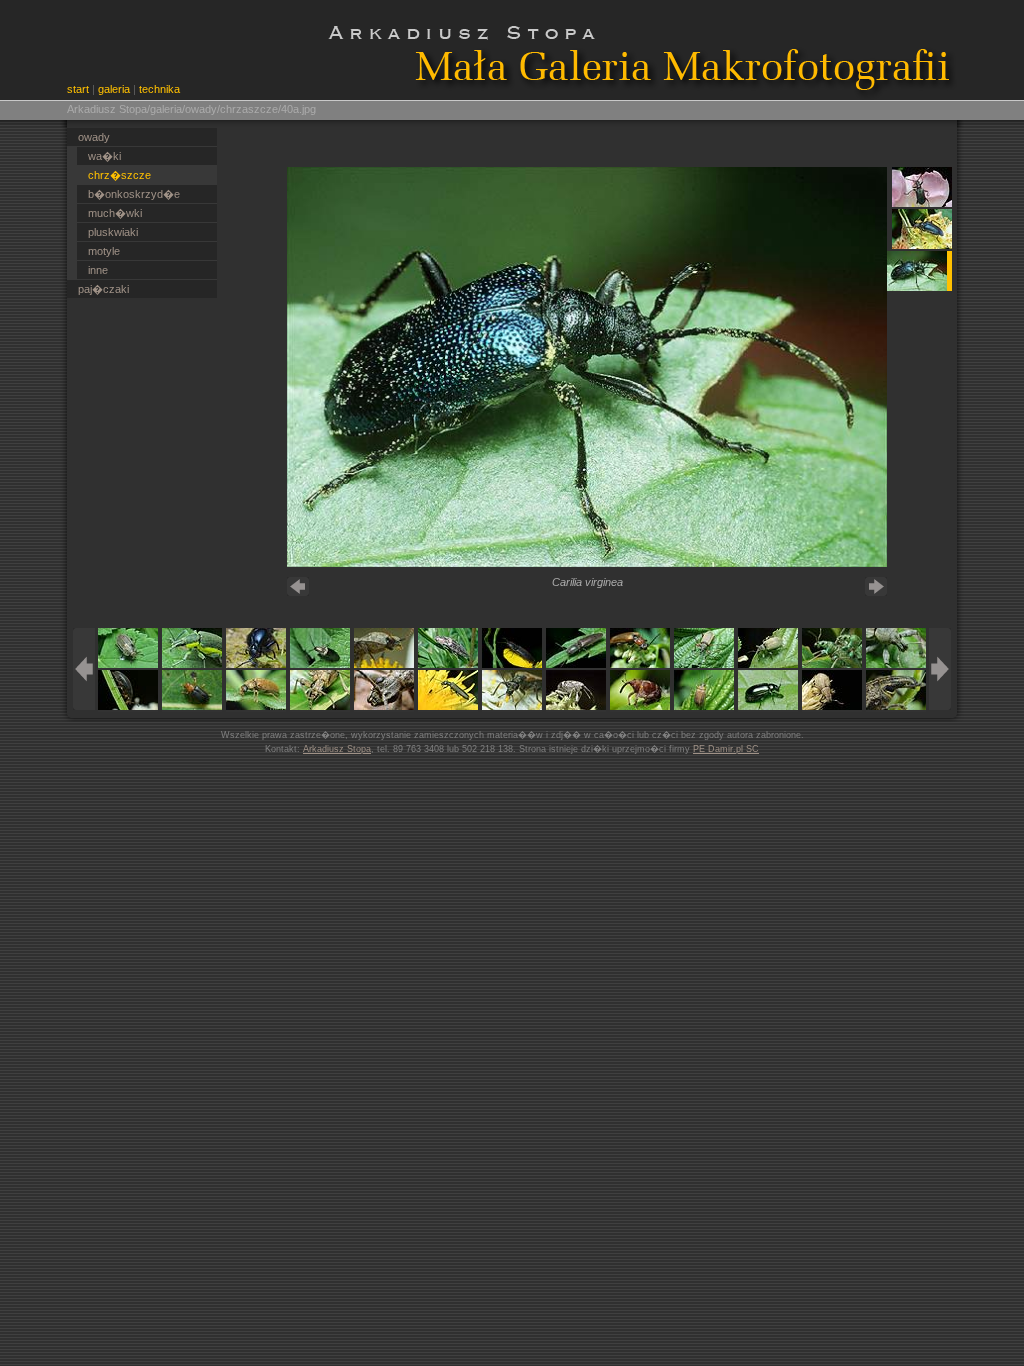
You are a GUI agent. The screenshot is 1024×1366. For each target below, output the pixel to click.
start (78, 89)
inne (98, 270)
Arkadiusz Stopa (337, 749)
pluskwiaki (113, 232)
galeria (114, 89)
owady (94, 137)
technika (159, 89)
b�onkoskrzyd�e (134, 194)
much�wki (115, 213)
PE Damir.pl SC (726, 749)
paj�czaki (103, 289)
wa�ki (104, 156)
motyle (104, 251)
